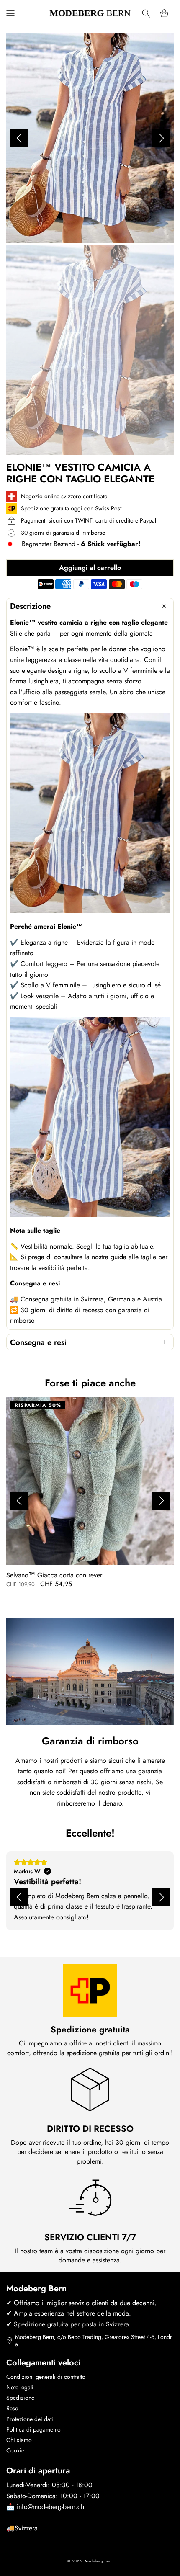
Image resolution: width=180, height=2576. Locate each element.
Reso (12, 2408)
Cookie (15, 2450)
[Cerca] (146, 13)
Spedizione (20, 2398)
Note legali (20, 2387)
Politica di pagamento (33, 2429)
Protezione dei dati (30, 2419)
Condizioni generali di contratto (46, 2377)
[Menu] (10, 13)
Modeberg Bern (99, 2561)
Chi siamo (19, 2440)
